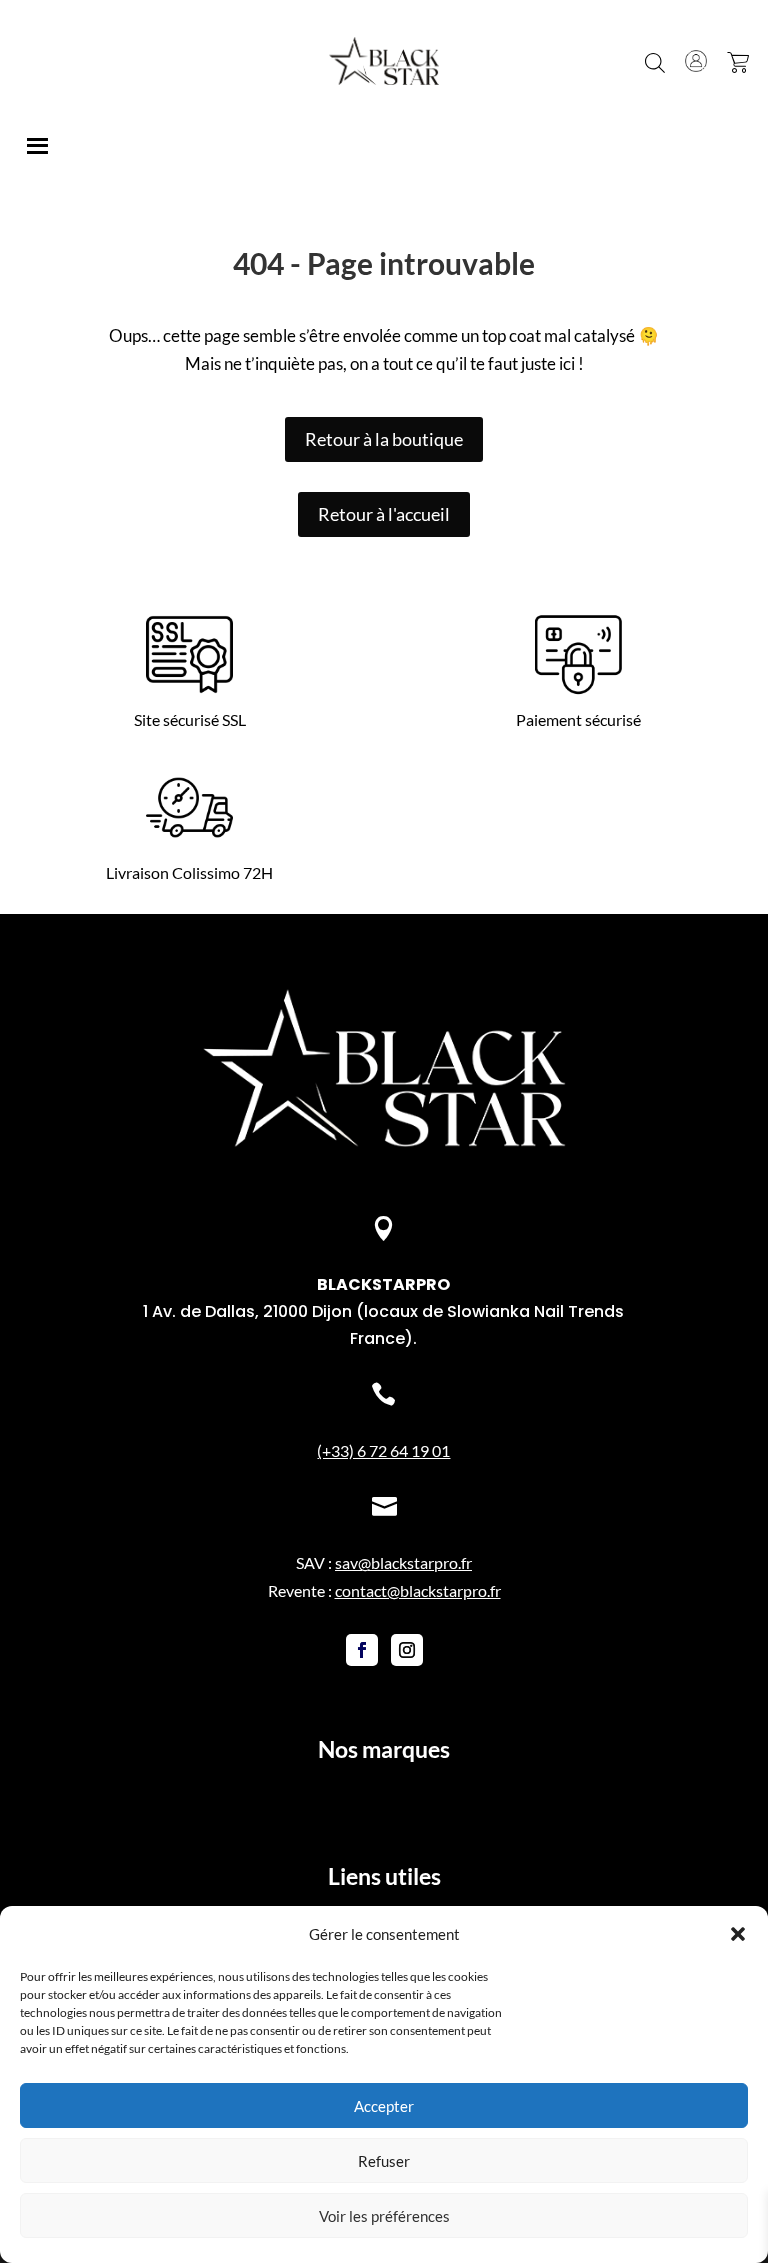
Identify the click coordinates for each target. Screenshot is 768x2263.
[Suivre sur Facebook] (362, 1650)
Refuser (384, 2161)
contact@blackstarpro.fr (418, 1590)
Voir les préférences (384, 2216)
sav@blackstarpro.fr (403, 1562)
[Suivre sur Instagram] (407, 1650)
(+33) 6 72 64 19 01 (383, 1450)
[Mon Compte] (696, 61)
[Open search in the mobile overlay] (655, 61)
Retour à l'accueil (384, 514)
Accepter (384, 2106)
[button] (738, 1934)
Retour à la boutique (384, 439)
